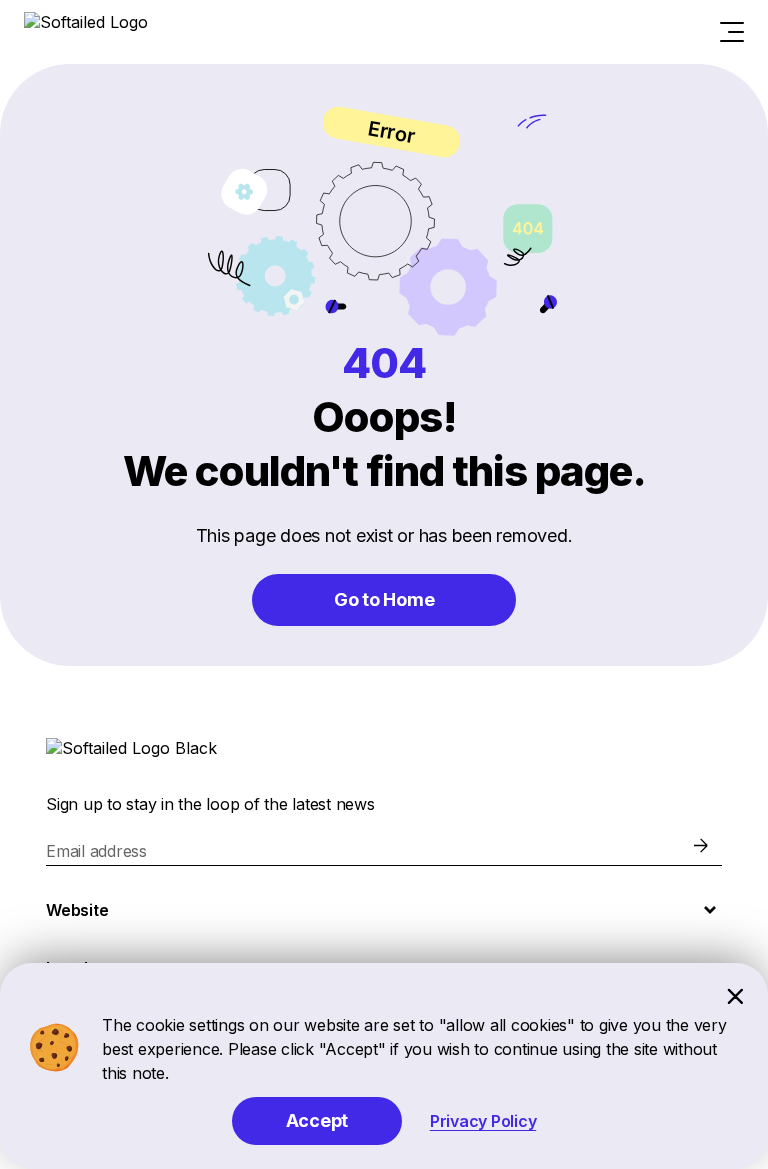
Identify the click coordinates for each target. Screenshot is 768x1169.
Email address (96, 851)
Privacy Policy (483, 1121)
